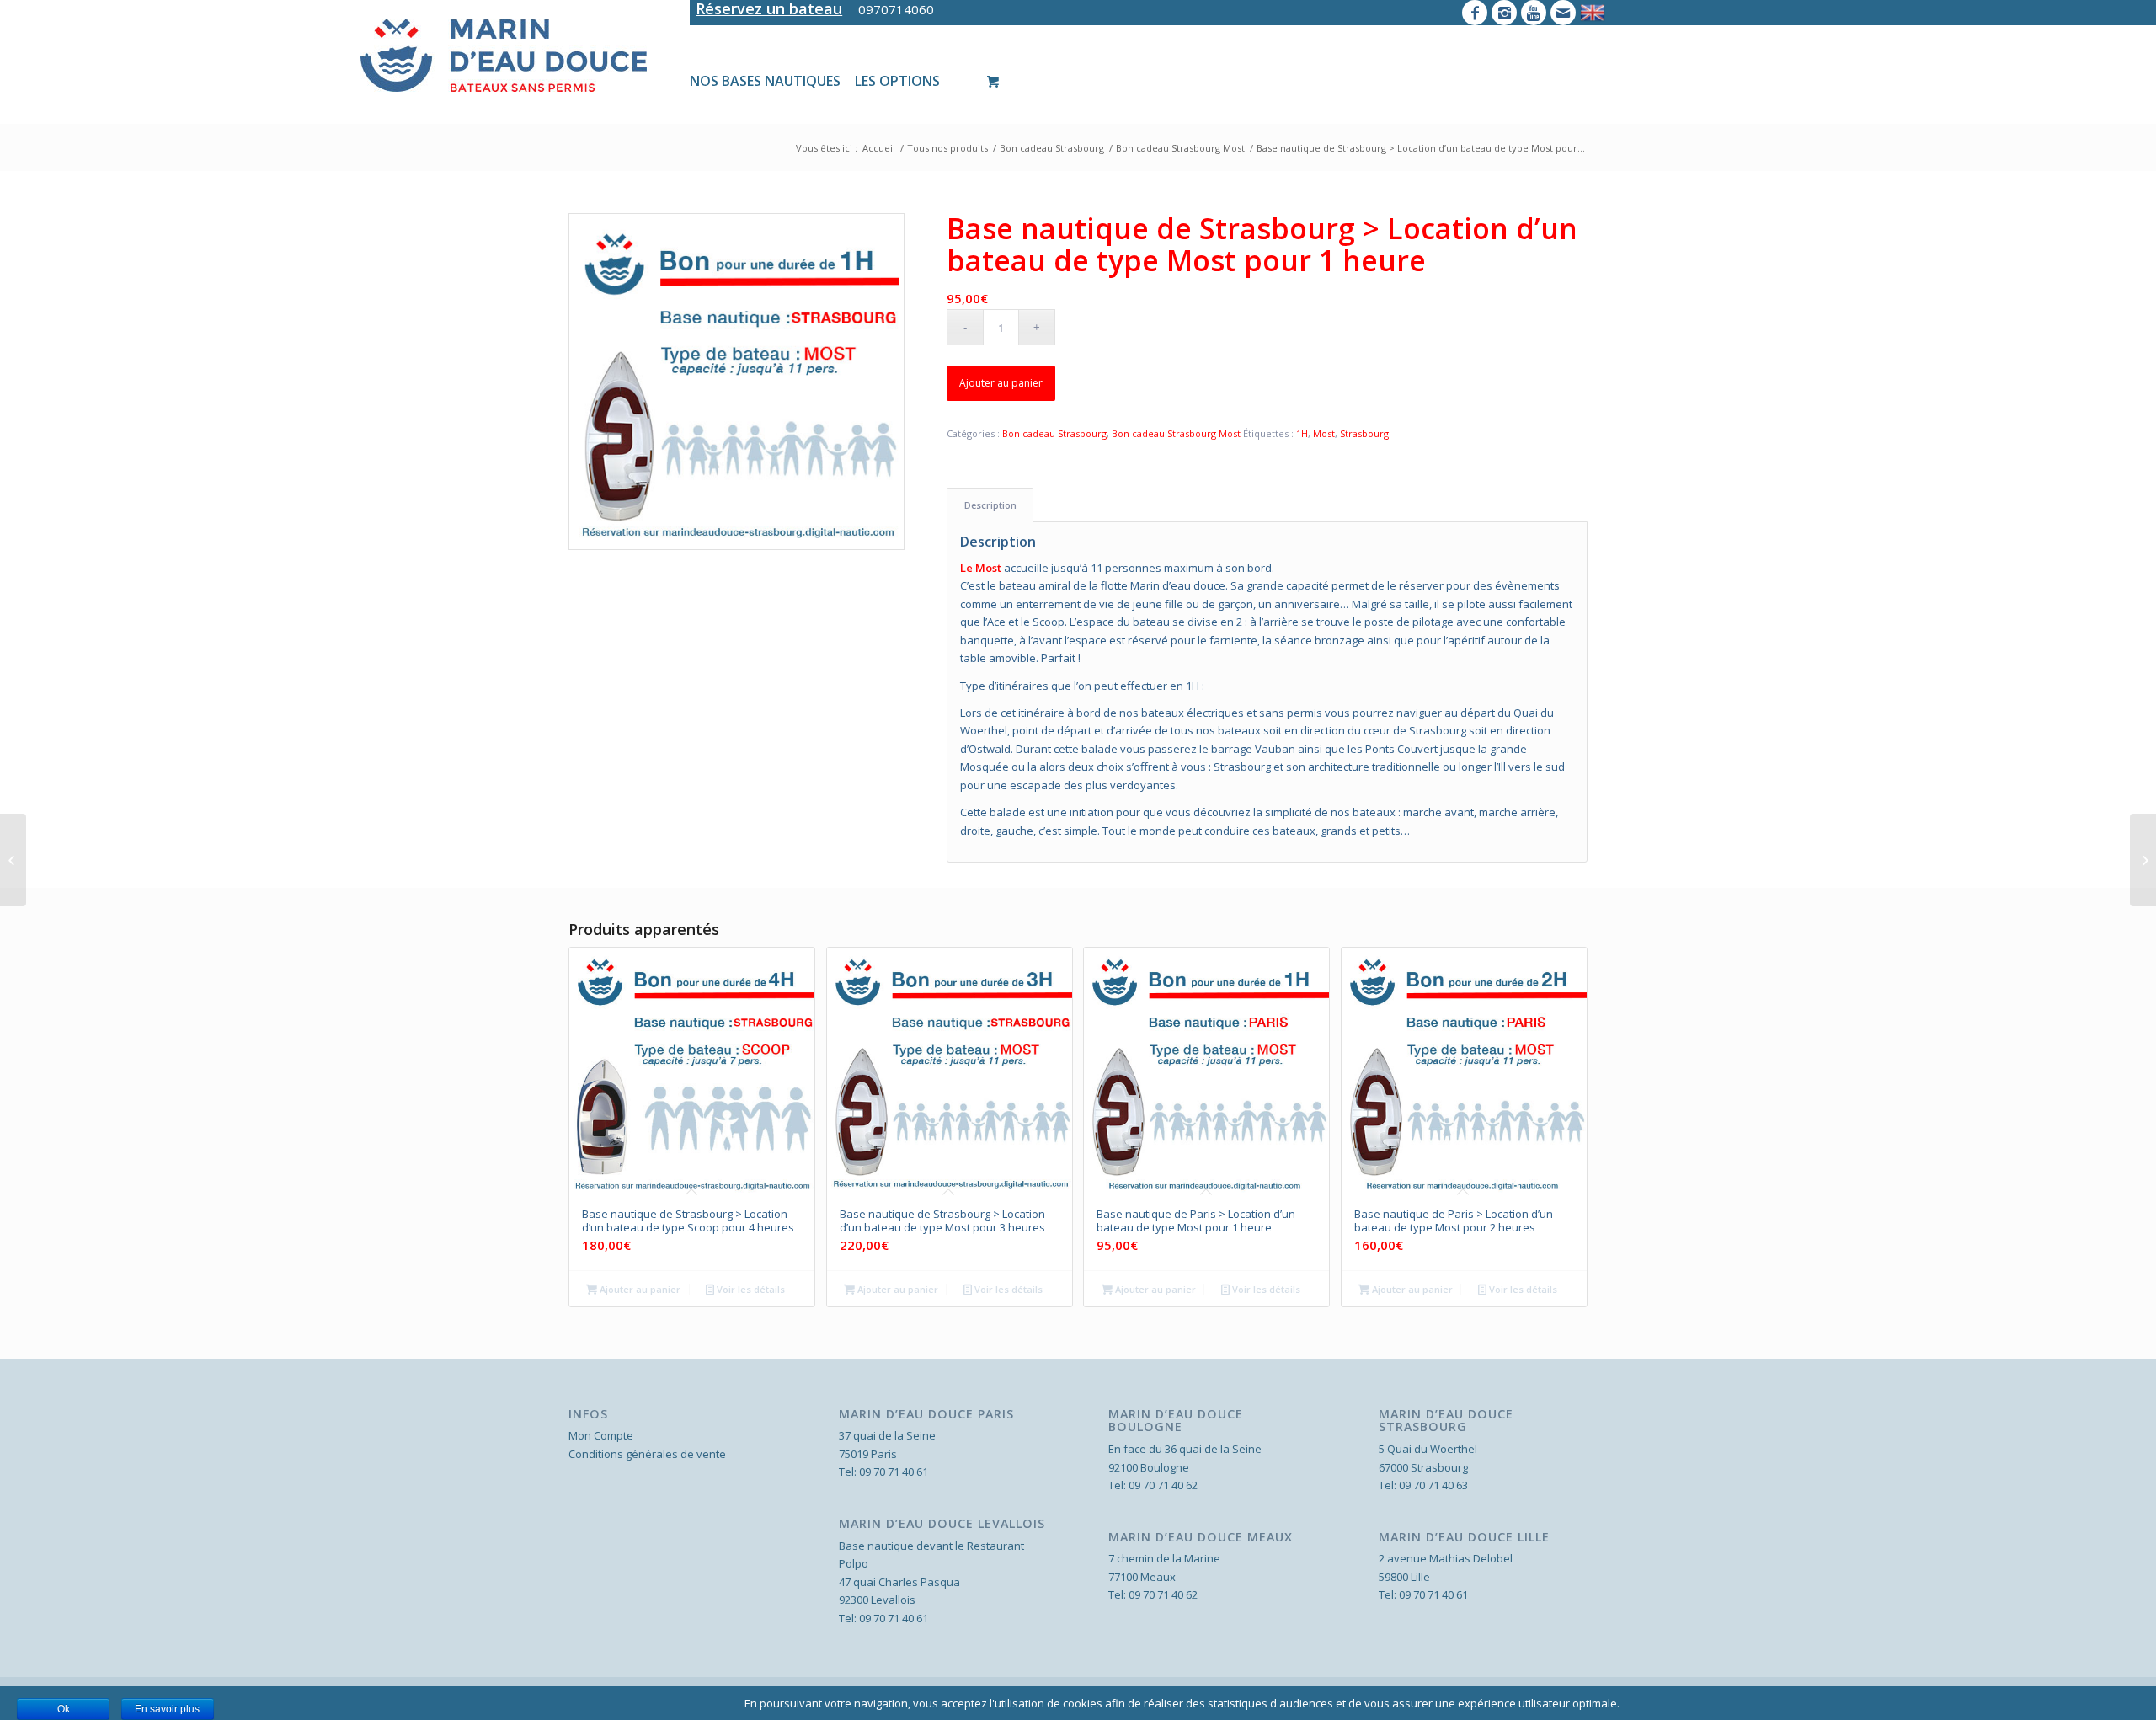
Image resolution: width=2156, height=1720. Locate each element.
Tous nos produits (947, 148)
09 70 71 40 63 (1433, 1485)
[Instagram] (1504, 13)
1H (1302, 433)
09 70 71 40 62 (1163, 1485)
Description (990, 505)
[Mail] (1563, 13)
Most (1324, 433)
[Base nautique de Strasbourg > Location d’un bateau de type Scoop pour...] (13, 860)
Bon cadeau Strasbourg (1052, 148)
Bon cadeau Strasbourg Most (1180, 148)
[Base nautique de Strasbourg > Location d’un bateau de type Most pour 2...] (2143, 860)
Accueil (879, 148)
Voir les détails (750, 1289)
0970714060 (896, 9)
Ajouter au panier (1001, 383)
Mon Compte (601, 1435)
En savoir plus (167, 1709)
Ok (64, 1709)
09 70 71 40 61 (894, 1472)
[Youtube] (1534, 13)
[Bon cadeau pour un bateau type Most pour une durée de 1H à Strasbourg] (736, 381)
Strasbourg (1364, 433)
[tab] (990, 505)
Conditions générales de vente (647, 1454)
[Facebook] (1475, 13)
